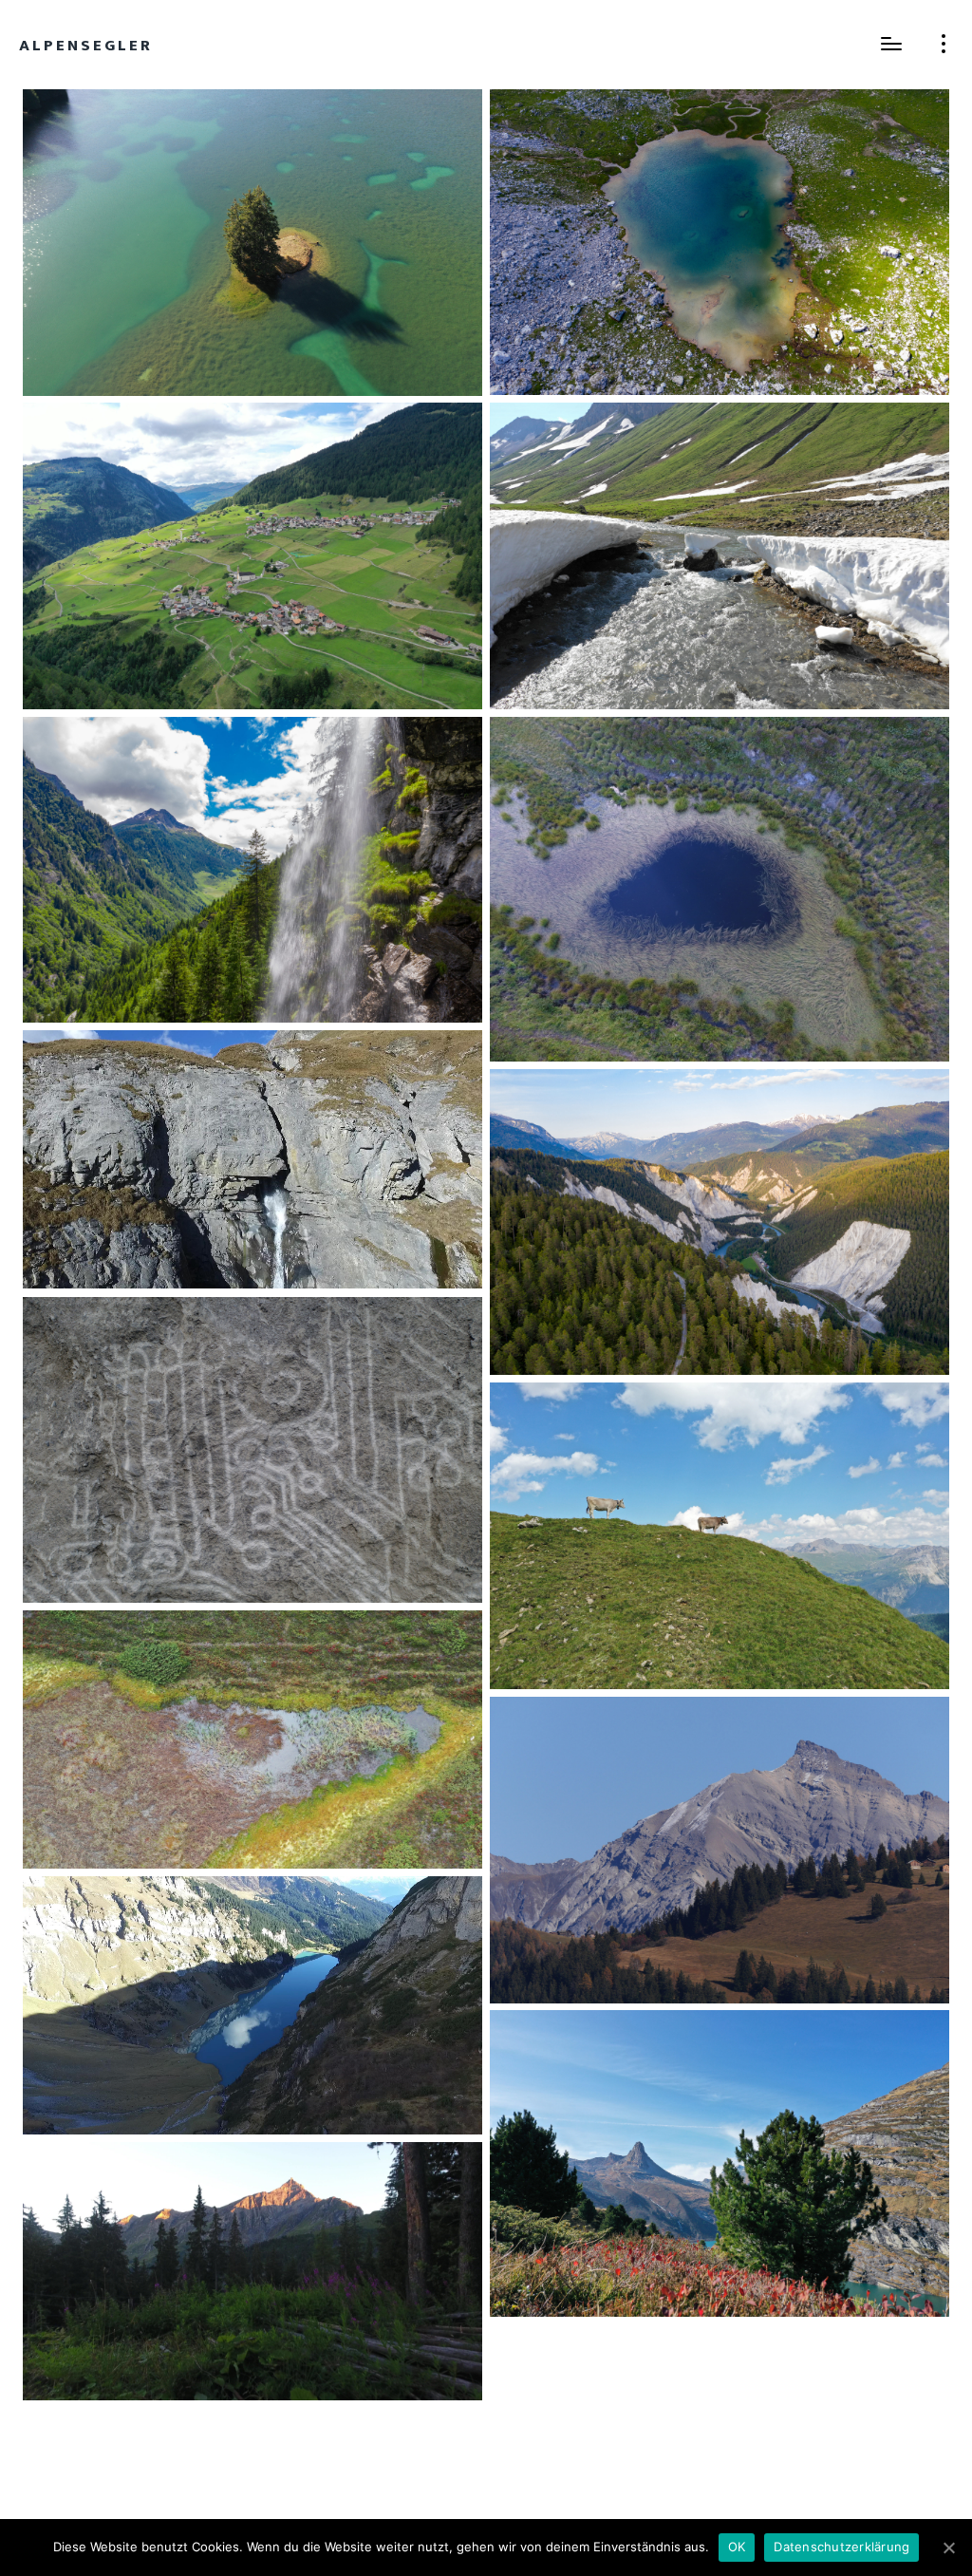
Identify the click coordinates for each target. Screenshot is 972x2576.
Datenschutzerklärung (841, 2547)
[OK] (948, 2548)
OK (737, 2547)
